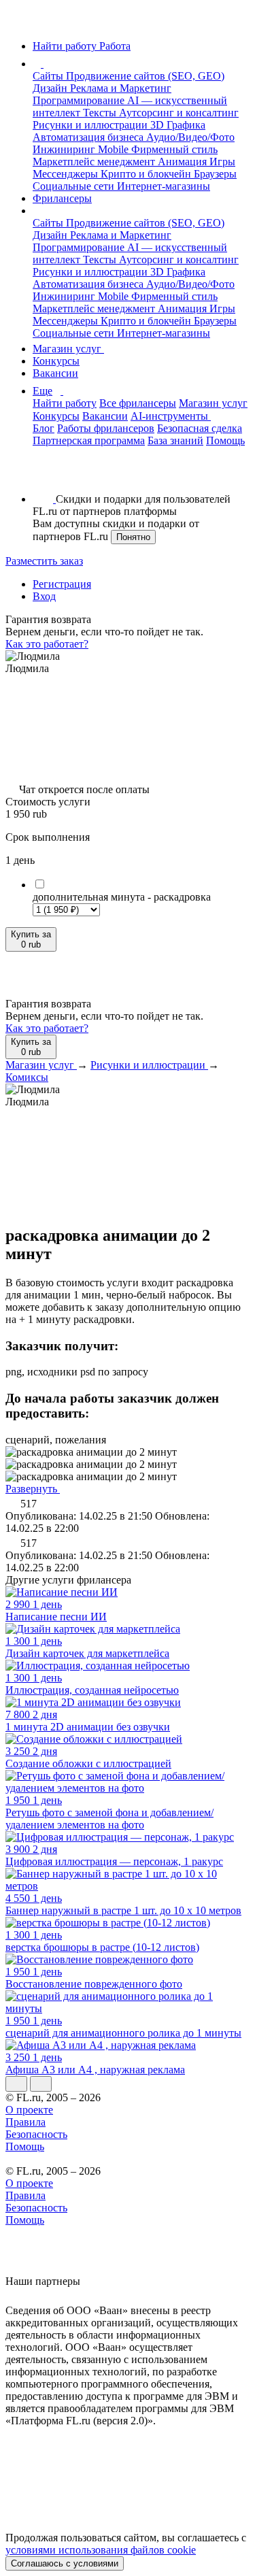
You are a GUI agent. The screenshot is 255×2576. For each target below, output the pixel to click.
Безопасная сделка (200, 428)
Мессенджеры (67, 174)
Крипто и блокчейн (147, 174)
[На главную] (18, 23)
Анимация (184, 162)
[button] (46, 64)
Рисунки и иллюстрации (91, 125)
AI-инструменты (171, 416)
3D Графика (178, 125)
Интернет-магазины (164, 186)
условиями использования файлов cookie (101, 2550)
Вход (44, 596)
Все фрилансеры (138, 403)
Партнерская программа (89, 440)
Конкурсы (56, 361)
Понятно (133, 537)
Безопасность (36, 2134)
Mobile (115, 149)
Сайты (49, 76)
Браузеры (215, 174)
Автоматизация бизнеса (89, 137)
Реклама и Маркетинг (121, 88)
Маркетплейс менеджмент (95, 162)
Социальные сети (75, 186)
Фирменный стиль (174, 149)
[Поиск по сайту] (44, 476)
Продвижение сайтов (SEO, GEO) (145, 76)
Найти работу (65, 403)
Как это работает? (47, 644)
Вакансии (55, 373)
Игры (222, 162)
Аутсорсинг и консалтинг (179, 113)
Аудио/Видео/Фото (190, 137)
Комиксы (27, 1077)
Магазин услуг (68, 349)
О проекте (29, 2110)
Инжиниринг (65, 149)
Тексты (101, 113)
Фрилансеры (62, 198)
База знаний (175, 440)
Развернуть (33, 1489)
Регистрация (62, 584)
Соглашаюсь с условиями (65, 2563)
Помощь (225, 440)
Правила (26, 2122)
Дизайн (51, 88)
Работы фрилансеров (106, 428)
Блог (44, 428)
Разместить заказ (44, 561)
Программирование (80, 100)
